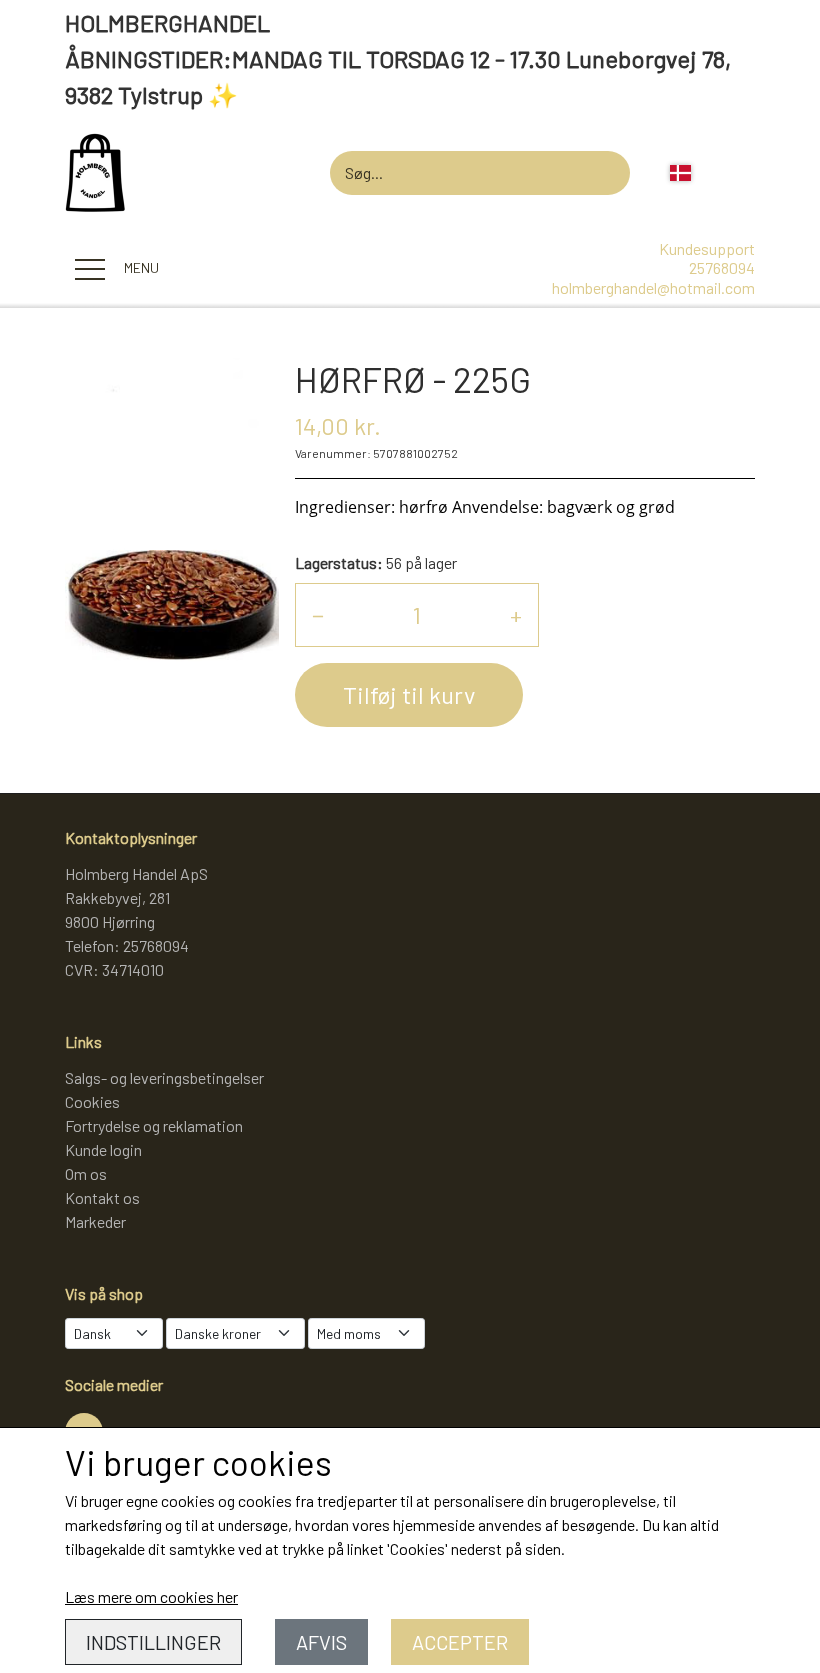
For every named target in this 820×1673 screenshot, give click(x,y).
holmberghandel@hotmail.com (653, 287)
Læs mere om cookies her (151, 1596)
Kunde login (103, 1149)
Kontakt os (102, 1197)
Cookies (92, 1101)
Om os (86, 1173)
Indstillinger (153, 1642)
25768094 (722, 267)
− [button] (318, 614)
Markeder (95, 1221)
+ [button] (516, 614)
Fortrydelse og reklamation (154, 1125)
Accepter (460, 1642)
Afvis (321, 1642)
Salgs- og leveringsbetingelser (164, 1077)
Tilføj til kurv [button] (409, 694)
